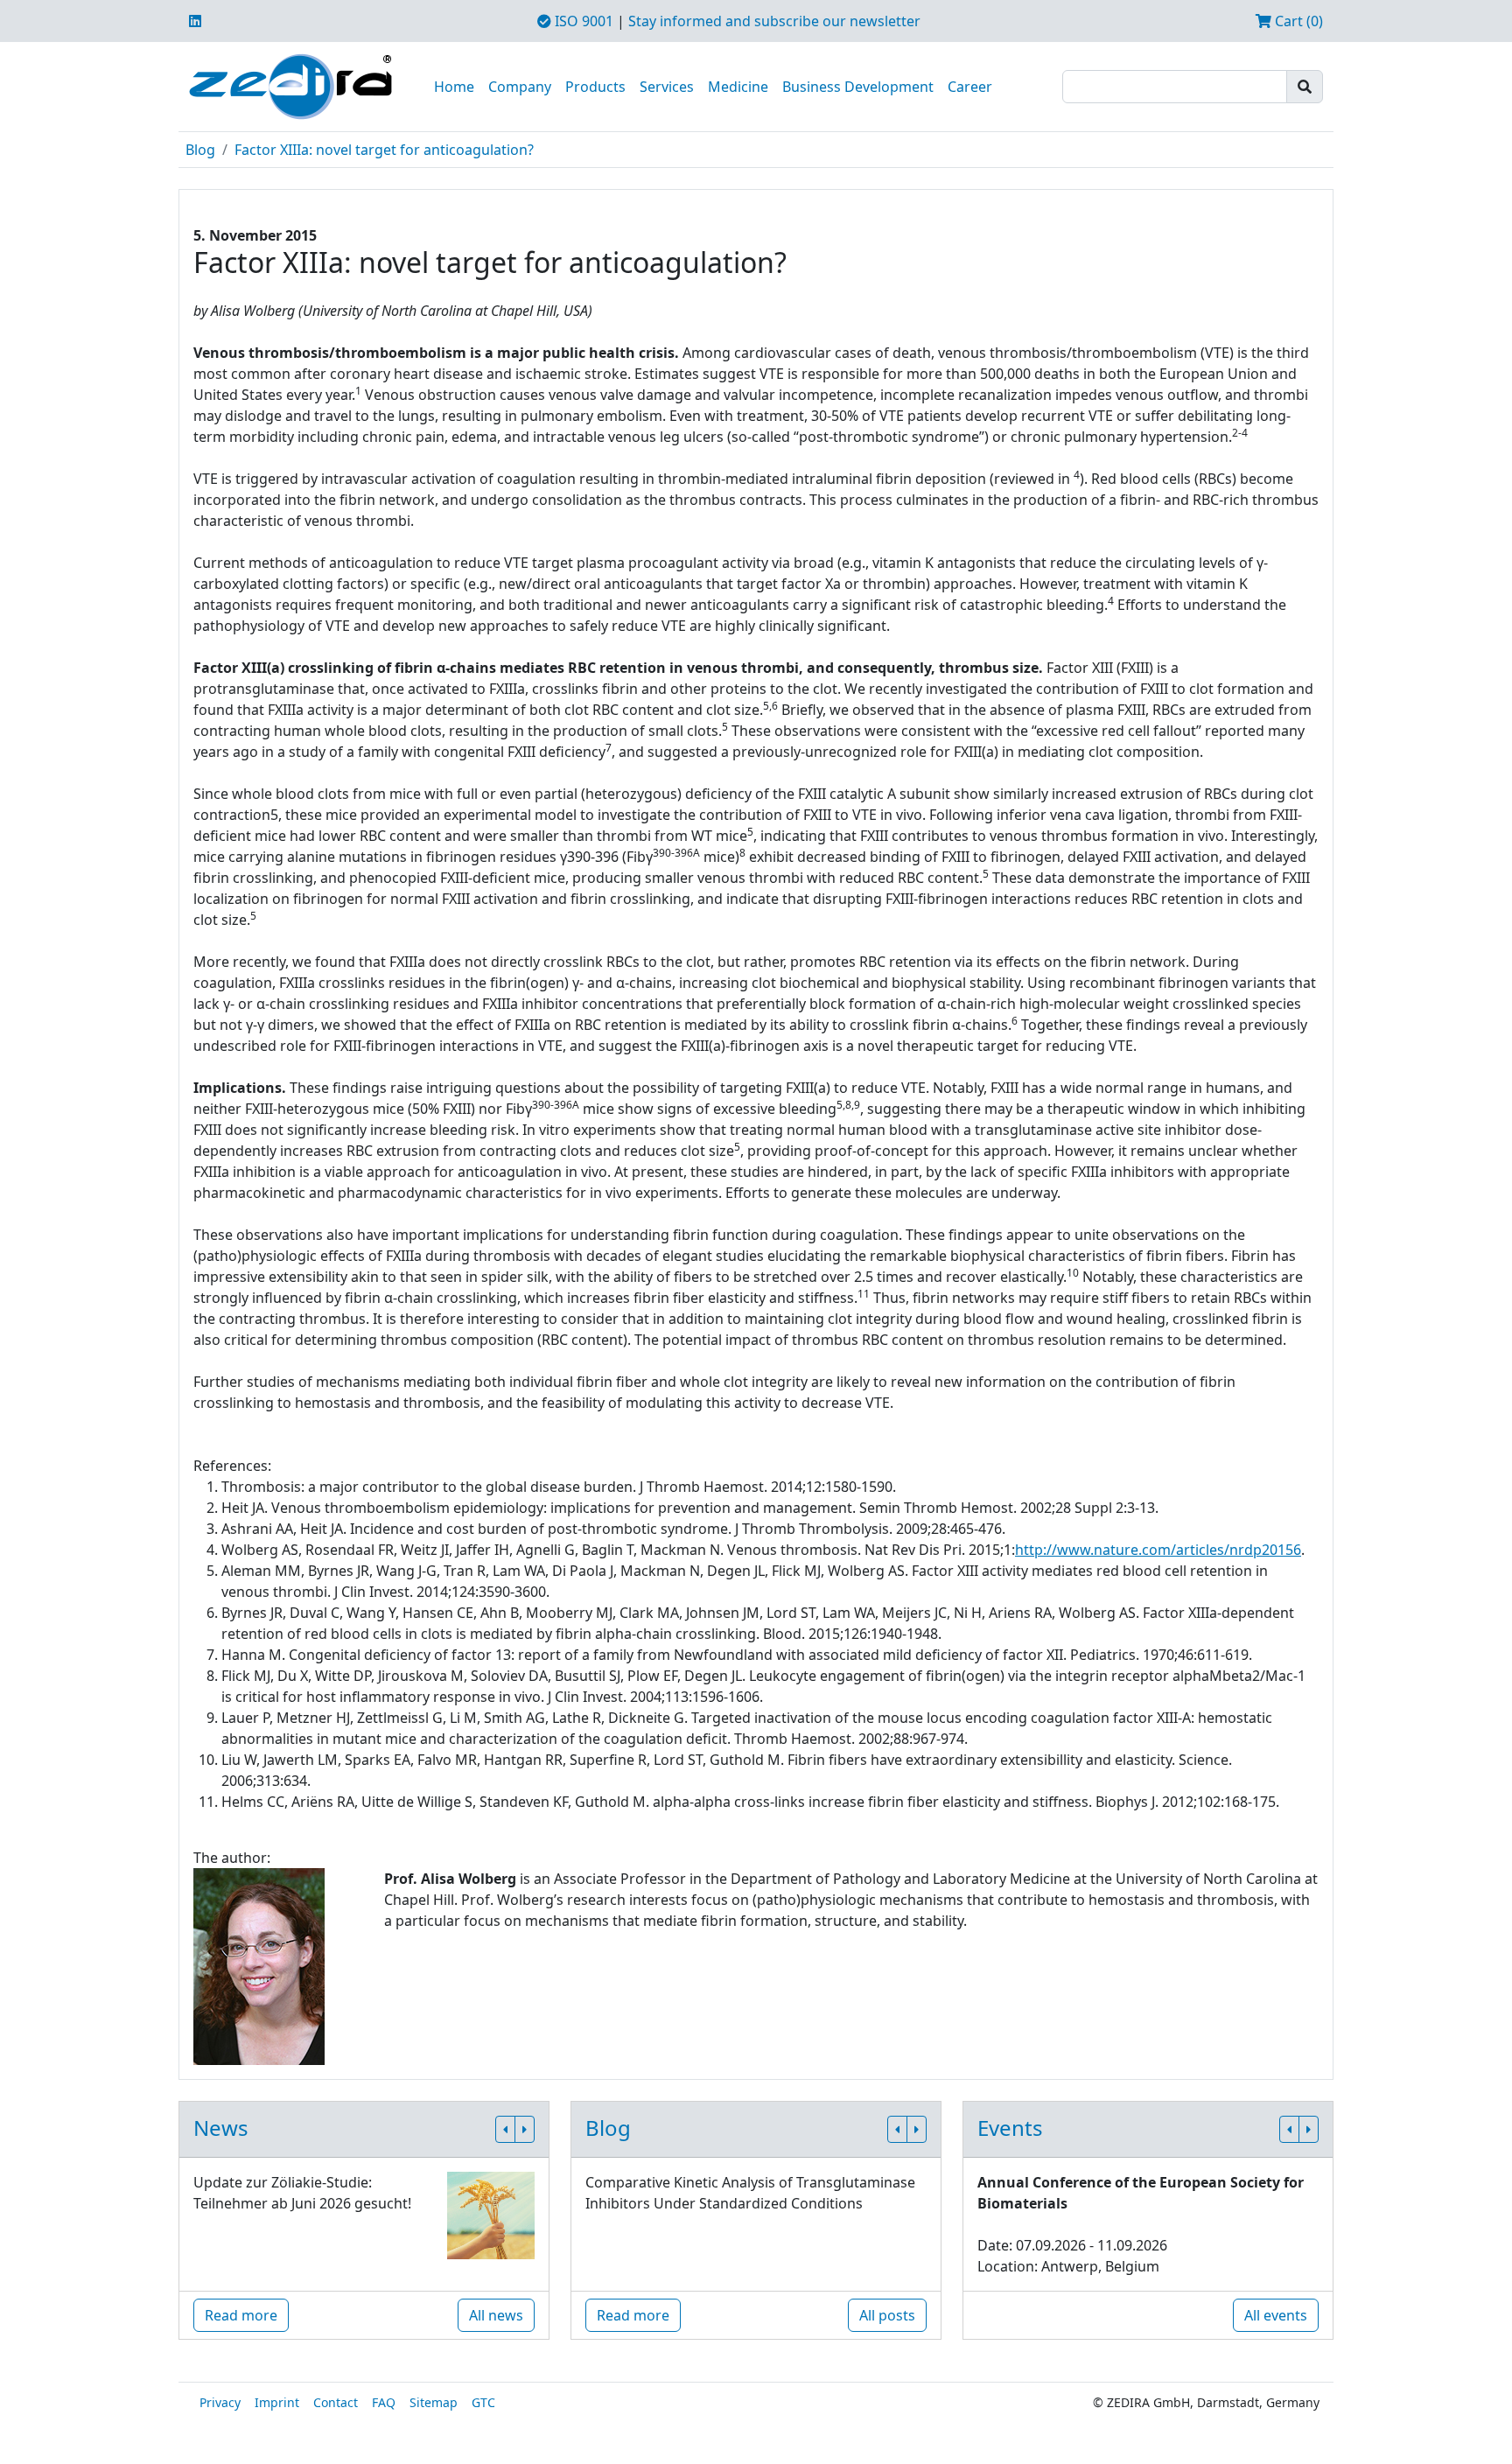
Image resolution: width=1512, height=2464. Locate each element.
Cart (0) (1297, 21)
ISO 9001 (582, 21)
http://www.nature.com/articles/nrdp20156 (1158, 1550)
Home (454, 87)
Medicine (738, 87)
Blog (200, 150)
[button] (505, 2129)
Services (667, 87)
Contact (336, 2402)
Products (595, 87)
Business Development (858, 87)
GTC (483, 2402)
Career (970, 87)
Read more (241, 2315)
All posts (887, 2315)
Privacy (220, 2402)
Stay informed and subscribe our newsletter (774, 21)
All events (1276, 2315)
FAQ (384, 2402)
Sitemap (434, 2402)
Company (520, 87)
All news (496, 2315)
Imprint (277, 2402)
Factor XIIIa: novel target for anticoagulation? (384, 150)
